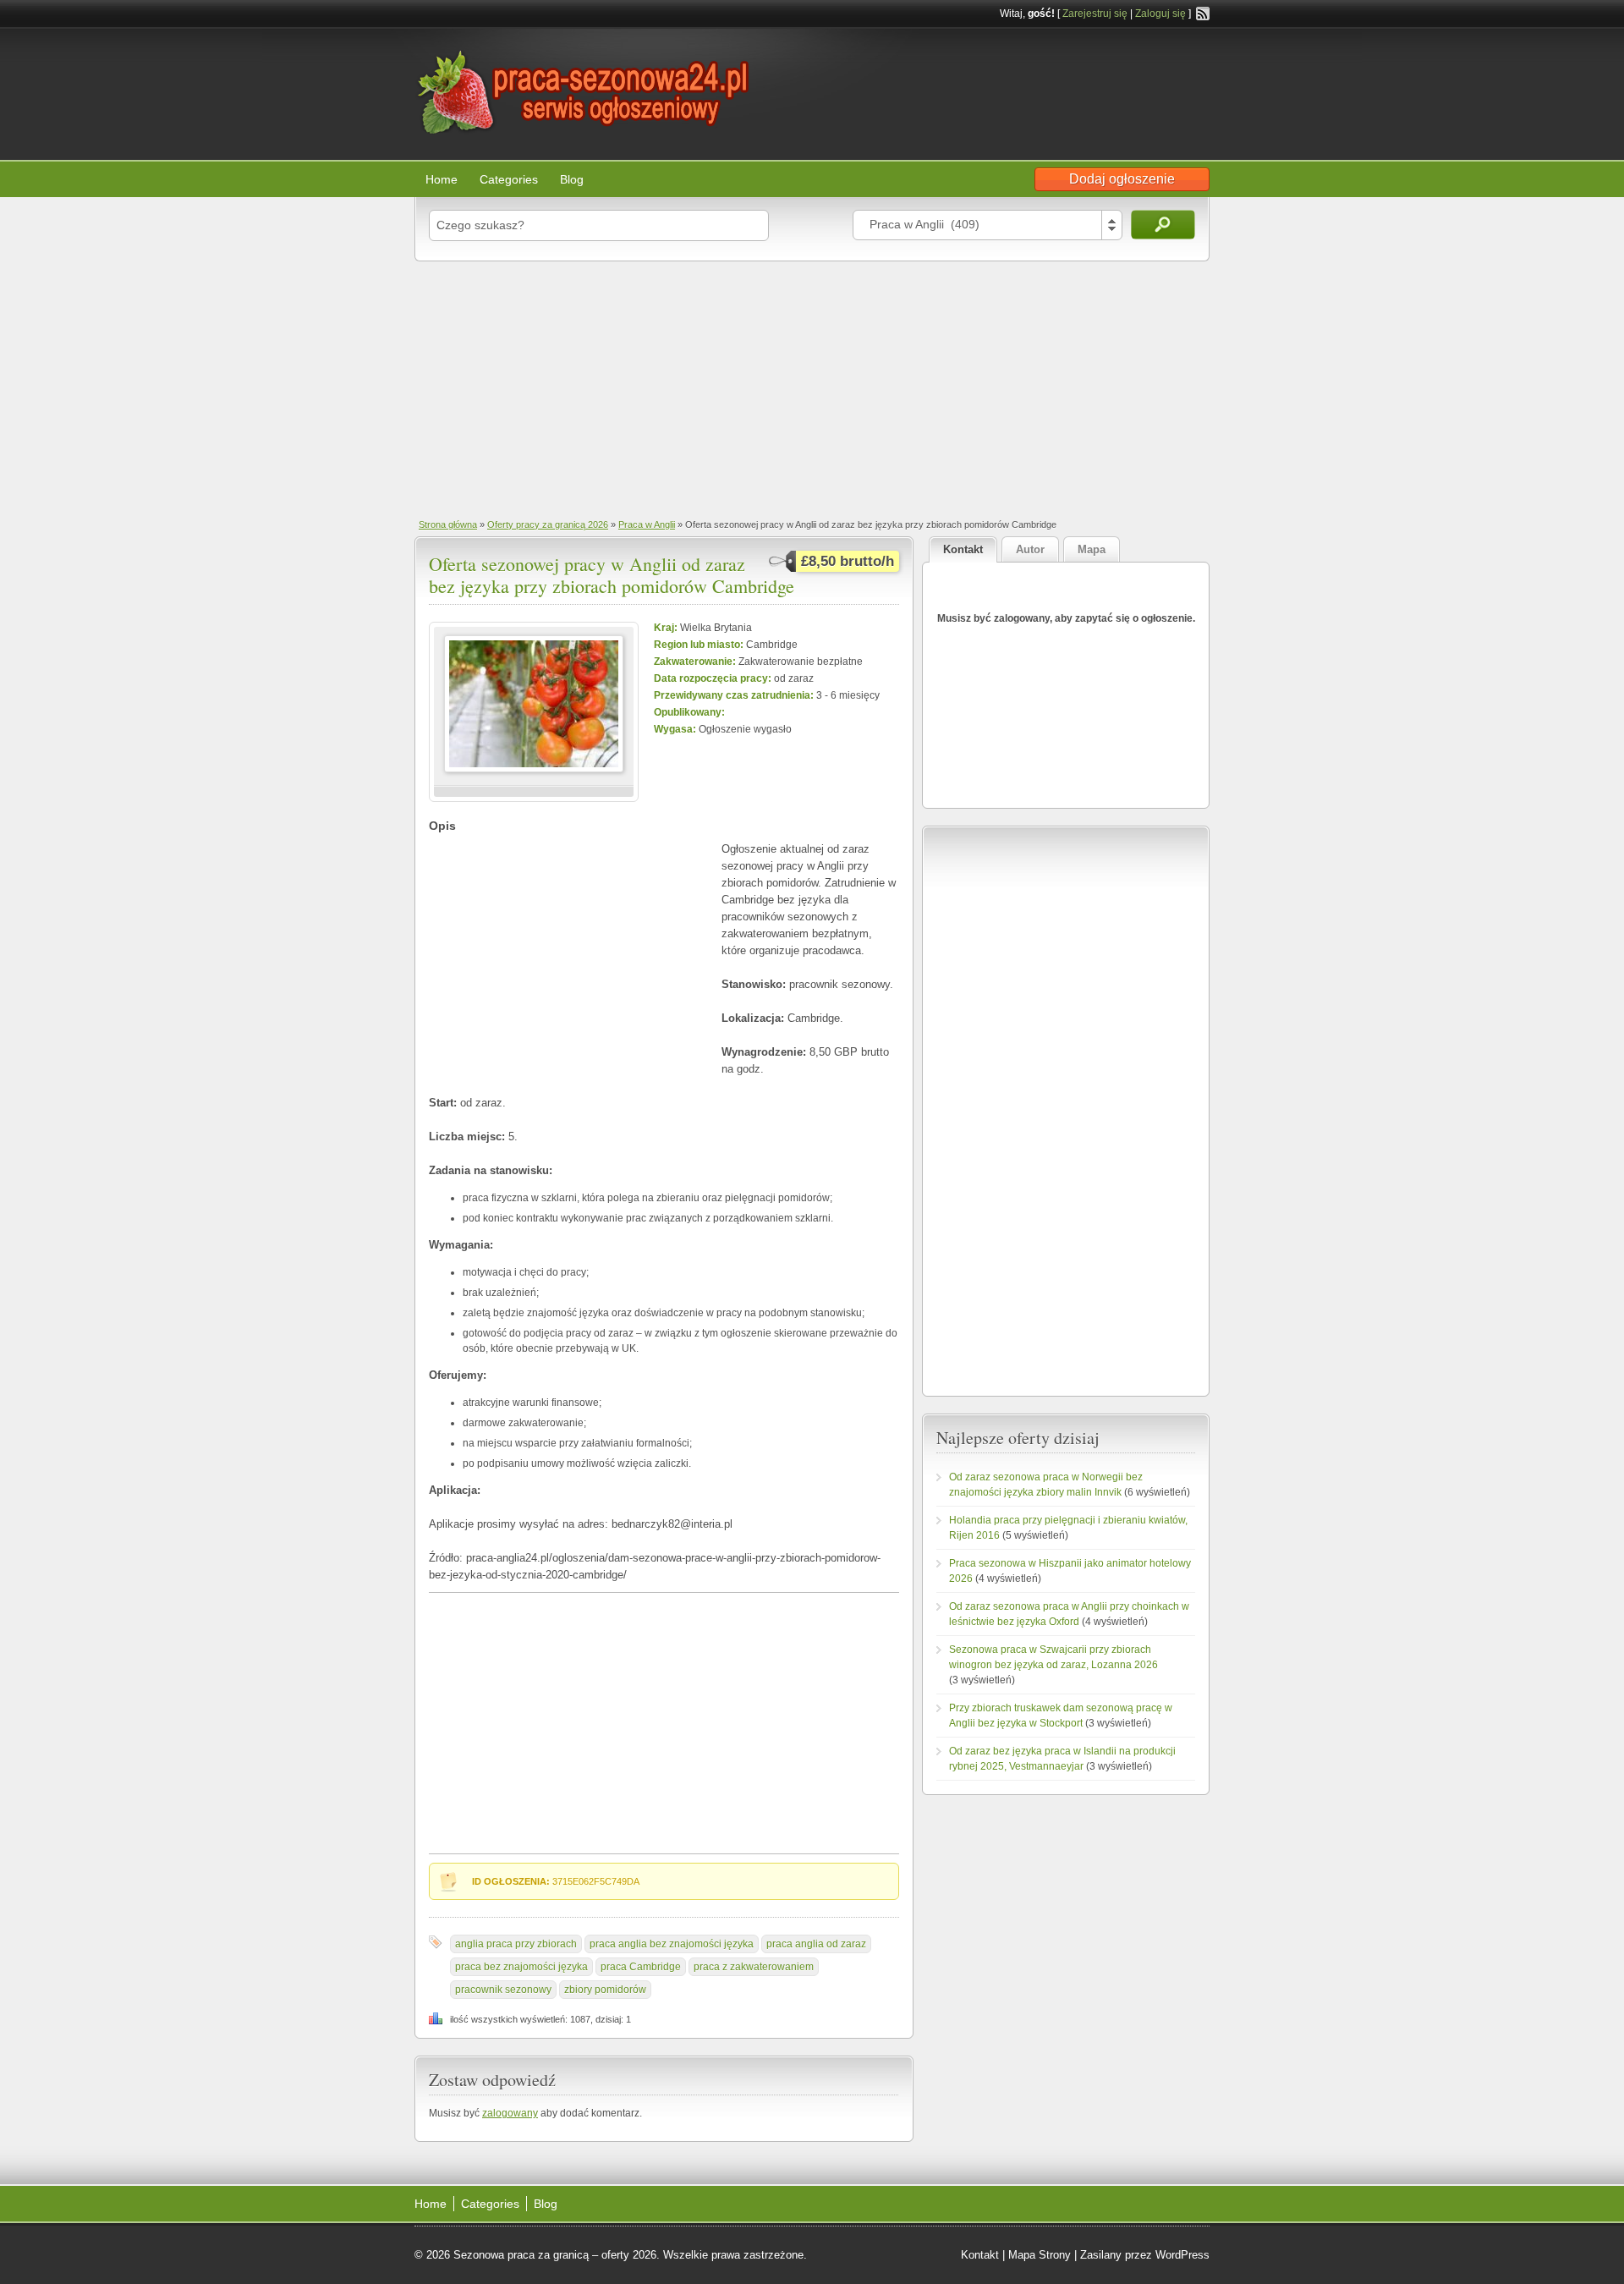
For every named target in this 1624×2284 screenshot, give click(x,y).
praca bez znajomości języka (521, 1967)
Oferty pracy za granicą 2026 (548, 524)
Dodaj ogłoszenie (1122, 179)
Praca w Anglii (647, 524)
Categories (509, 179)
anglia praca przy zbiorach (516, 1944)
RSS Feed (1203, 14)
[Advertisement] (812, 388)
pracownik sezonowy (503, 1990)
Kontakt (980, 2255)
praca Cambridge (641, 1967)
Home (442, 179)
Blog (572, 179)
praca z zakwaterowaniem (754, 1967)
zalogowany (510, 2113)
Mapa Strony (1040, 2255)
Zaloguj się (1160, 14)
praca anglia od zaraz (816, 1944)
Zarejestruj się (1095, 14)
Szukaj (1163, 225)
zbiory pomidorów (605, 1990)
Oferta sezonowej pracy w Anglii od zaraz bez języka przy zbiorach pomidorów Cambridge (612, 575)
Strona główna (448, 524)
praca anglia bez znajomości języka (672, 1944)
